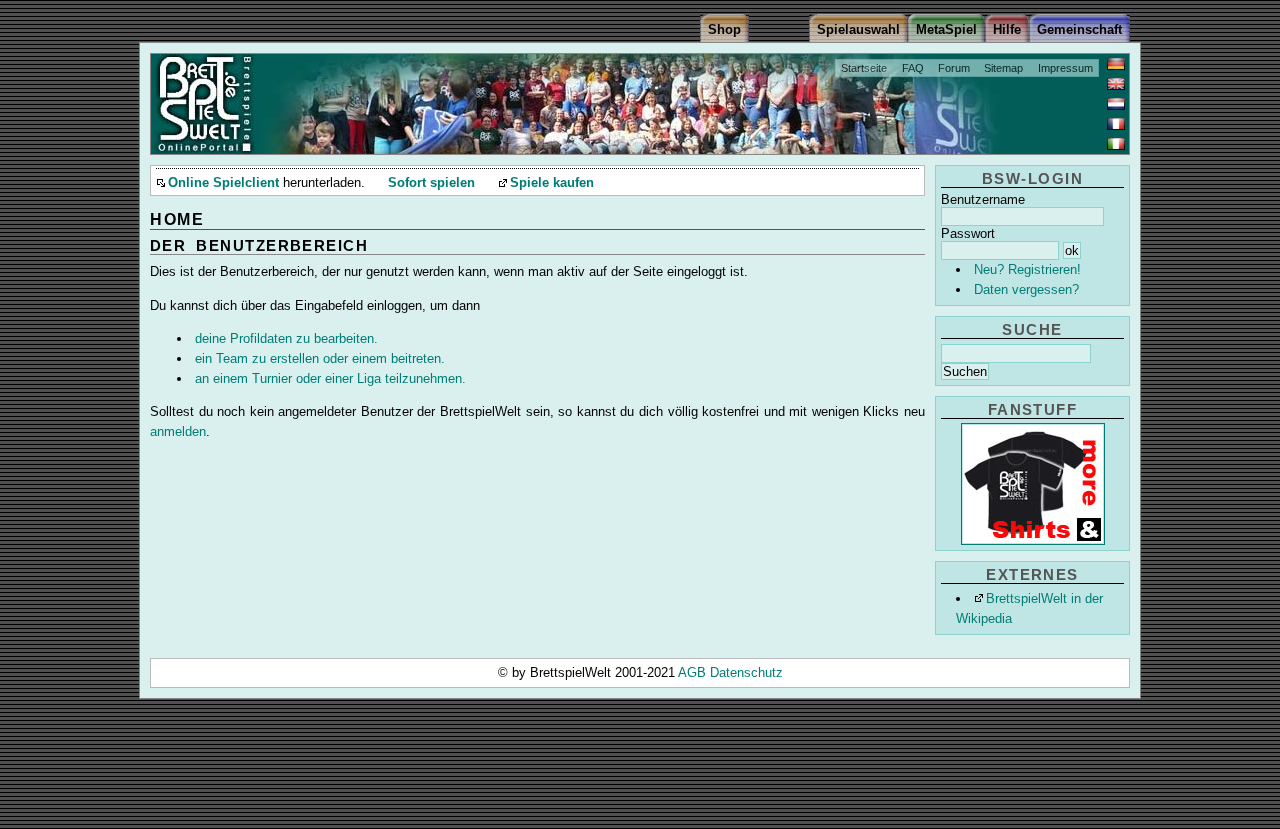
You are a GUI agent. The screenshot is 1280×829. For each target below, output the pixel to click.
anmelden (178, 431)
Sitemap (1003, 68)
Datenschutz (746, 672)
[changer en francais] (1116, 124)
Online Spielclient (223, 183)
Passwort (968, 233)
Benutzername (983, 199)
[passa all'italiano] (1116, 144)
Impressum (1065, 68)
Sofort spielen (431, 183)
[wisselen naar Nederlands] (1116, 104)
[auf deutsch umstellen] (1116, 64)
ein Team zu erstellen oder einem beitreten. (320, 358)
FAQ (913, 68)
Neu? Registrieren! (1027, 269)
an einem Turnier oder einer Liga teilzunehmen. (330, 378)
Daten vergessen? (1026, 289)
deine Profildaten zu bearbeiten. (286, 338)
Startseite (864, 68)
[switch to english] (1116, 84)
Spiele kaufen (552, 183)
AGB (694, 672)
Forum (954, 68)
